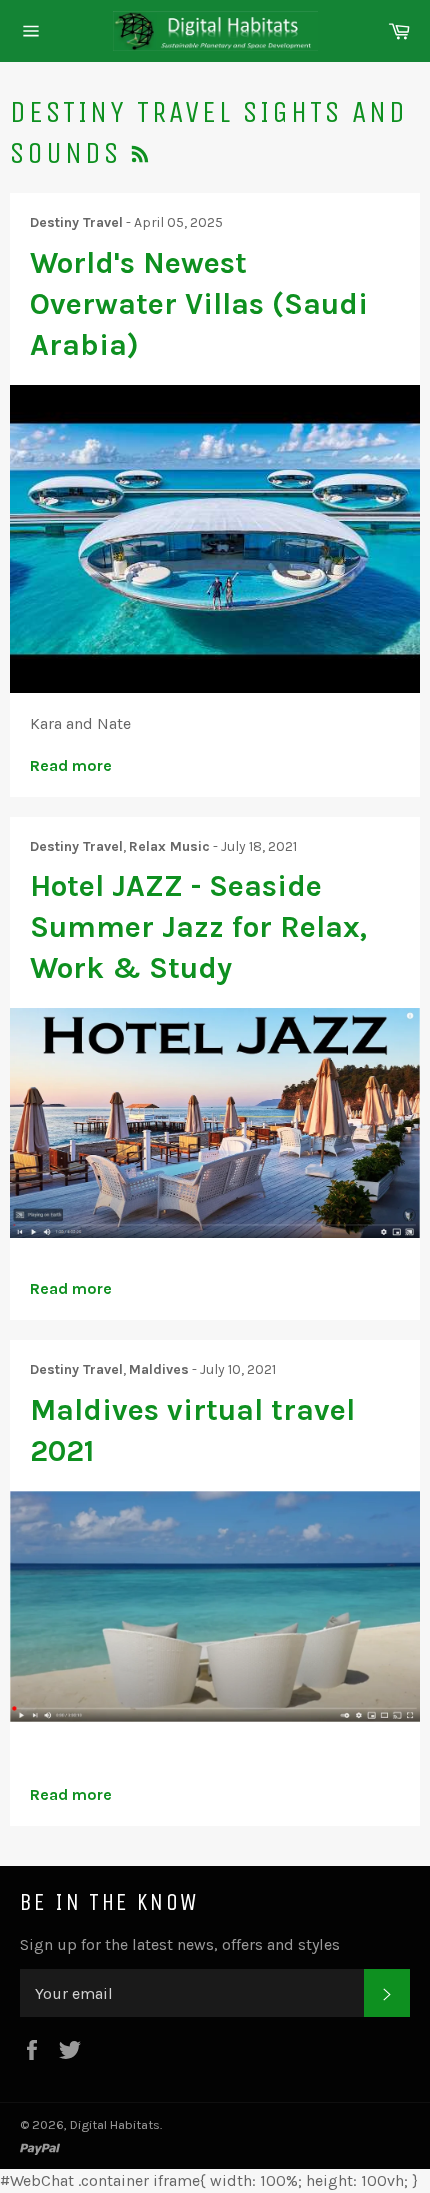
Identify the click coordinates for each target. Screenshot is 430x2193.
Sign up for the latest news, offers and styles (180, 1944)
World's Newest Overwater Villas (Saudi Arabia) (199, 304)
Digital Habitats (115, 2124)
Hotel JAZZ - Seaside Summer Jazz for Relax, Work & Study (198, 927)
